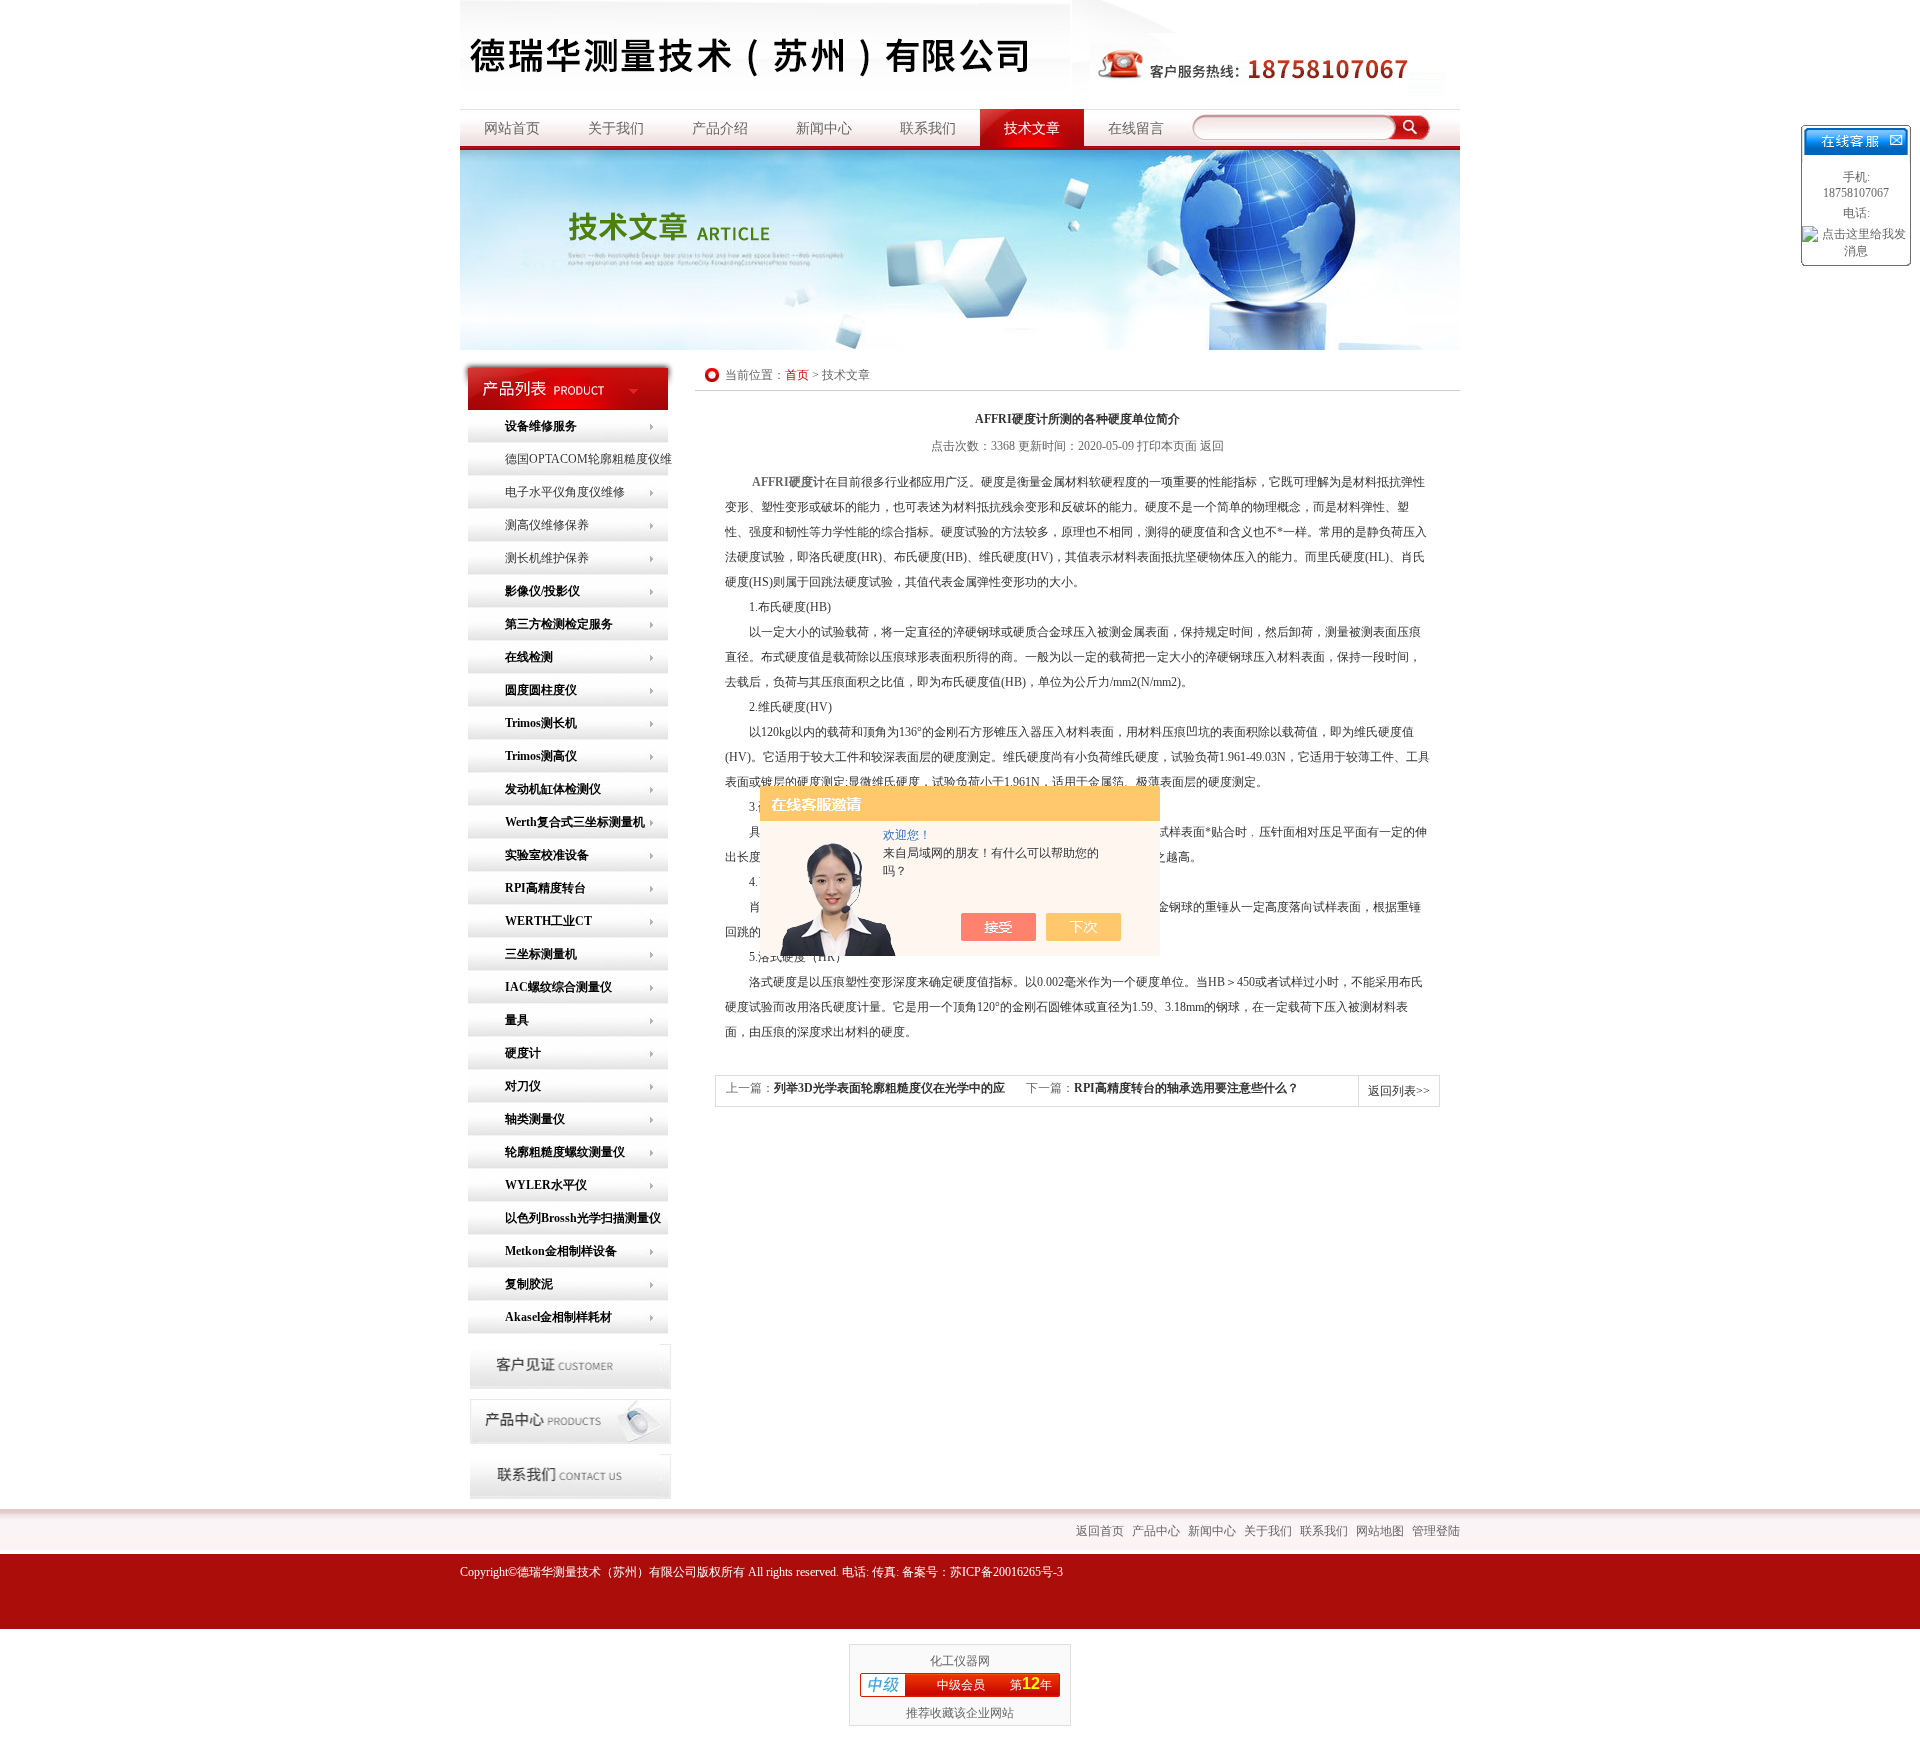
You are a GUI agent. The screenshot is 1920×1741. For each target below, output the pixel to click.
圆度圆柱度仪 (541, 690)
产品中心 (1156, 1531)
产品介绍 (720, 128)
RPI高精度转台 (545, 888)
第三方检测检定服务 (559, 624)
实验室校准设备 (547, 855)
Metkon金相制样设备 (561, 1251)
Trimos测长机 (541, 723)
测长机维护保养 (547, 558)
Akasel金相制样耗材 (558, 1317)
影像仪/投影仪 (542, 591)
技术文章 (1032, 128)
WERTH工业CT (548, 921)
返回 (1212, 446)
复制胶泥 (529, 1284)
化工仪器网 (960, 1661)
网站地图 (1380, 1531)
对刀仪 (523, 1086)
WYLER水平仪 (546, 1185)
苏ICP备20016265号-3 (1006, 1572)
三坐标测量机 (541, 954)
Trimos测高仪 (541, 756)
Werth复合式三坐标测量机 (575, 822)
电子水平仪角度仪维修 (565, 492)
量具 (517, 1020)
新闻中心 (824, 128)
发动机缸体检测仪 (553, 789)
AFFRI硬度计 (788, 482)
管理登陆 (1436, 1531)
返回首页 (1100, 1531)
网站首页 (512, 128)
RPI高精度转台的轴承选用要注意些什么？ (1186, 1088)
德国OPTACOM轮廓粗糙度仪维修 (588, 464)
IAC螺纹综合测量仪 (558, 987)
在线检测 (529, 657)
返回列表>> (1399, 1091)
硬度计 (523, 1053)
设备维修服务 (541, 426)
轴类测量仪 (535, 1119)
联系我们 (928, 128)
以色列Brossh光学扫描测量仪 (583, 1218)
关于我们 (616, 128)
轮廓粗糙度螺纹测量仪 (565, 1152)
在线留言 (1136, 128)
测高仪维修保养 (547, 525)
